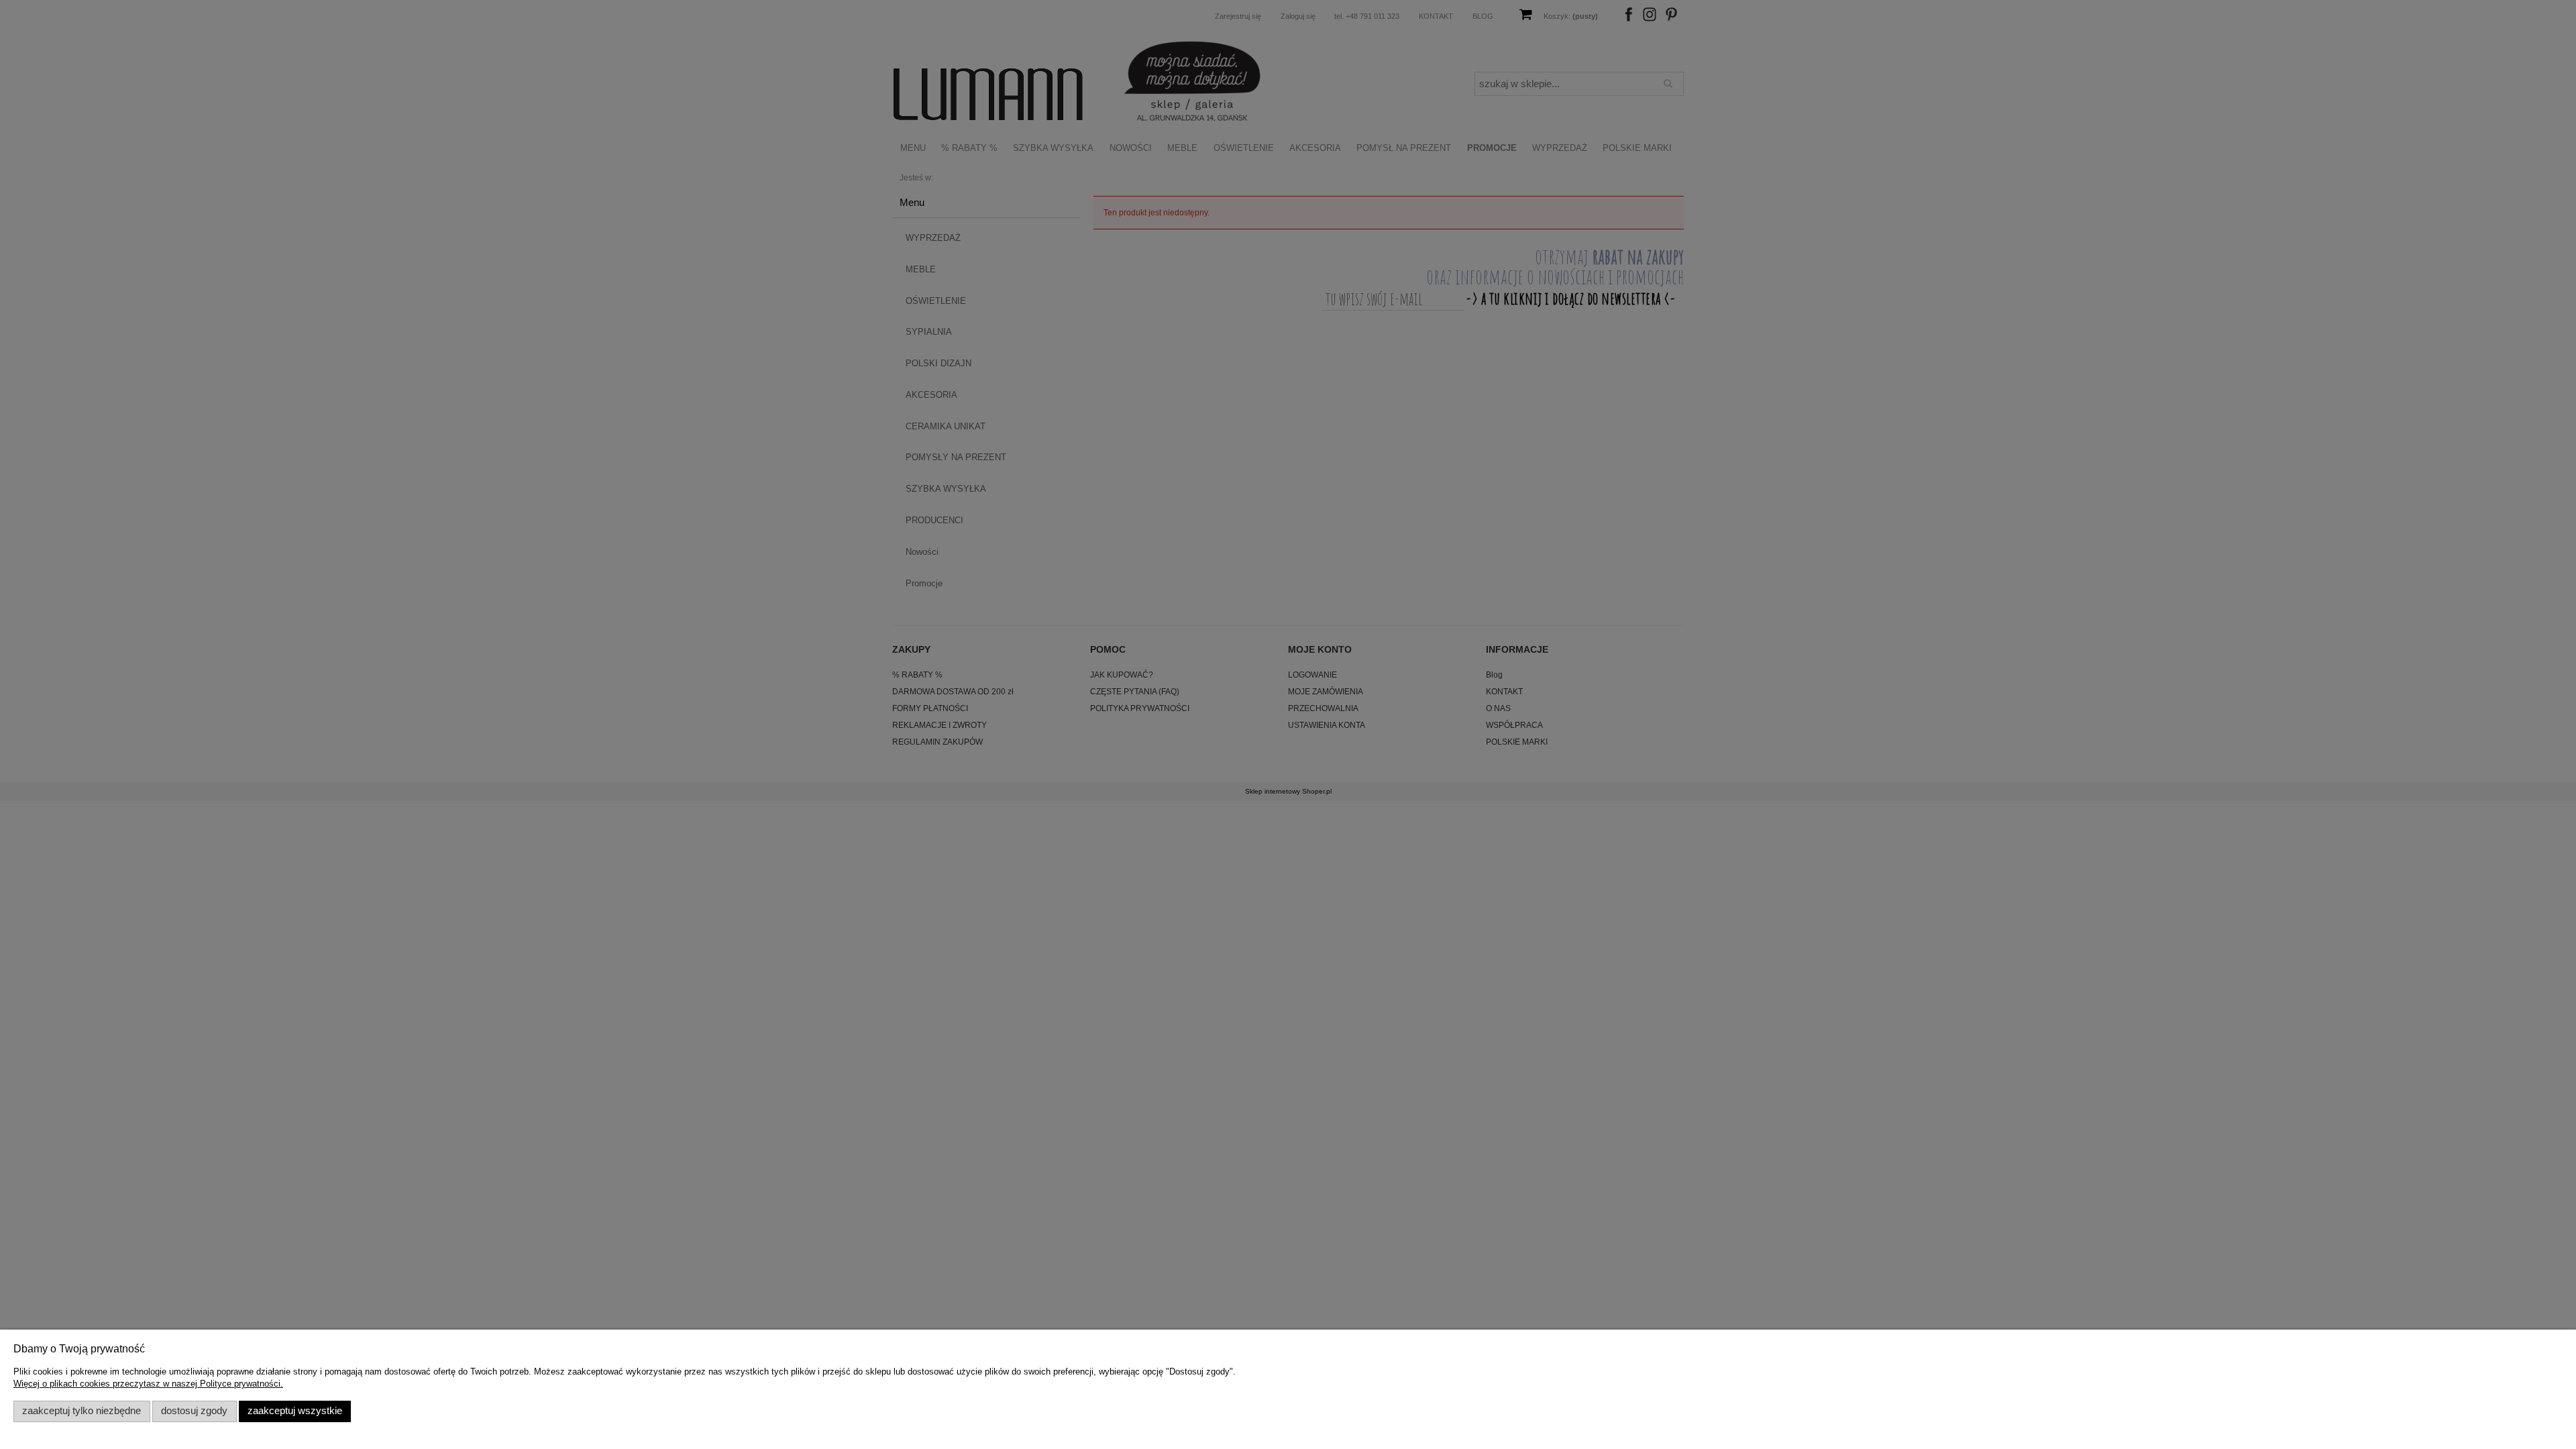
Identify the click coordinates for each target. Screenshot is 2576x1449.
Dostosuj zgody (194, 1411)
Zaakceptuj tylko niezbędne (82, 1411)
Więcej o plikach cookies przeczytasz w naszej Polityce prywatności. (148, 1384)
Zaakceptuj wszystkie (295, 1411)
